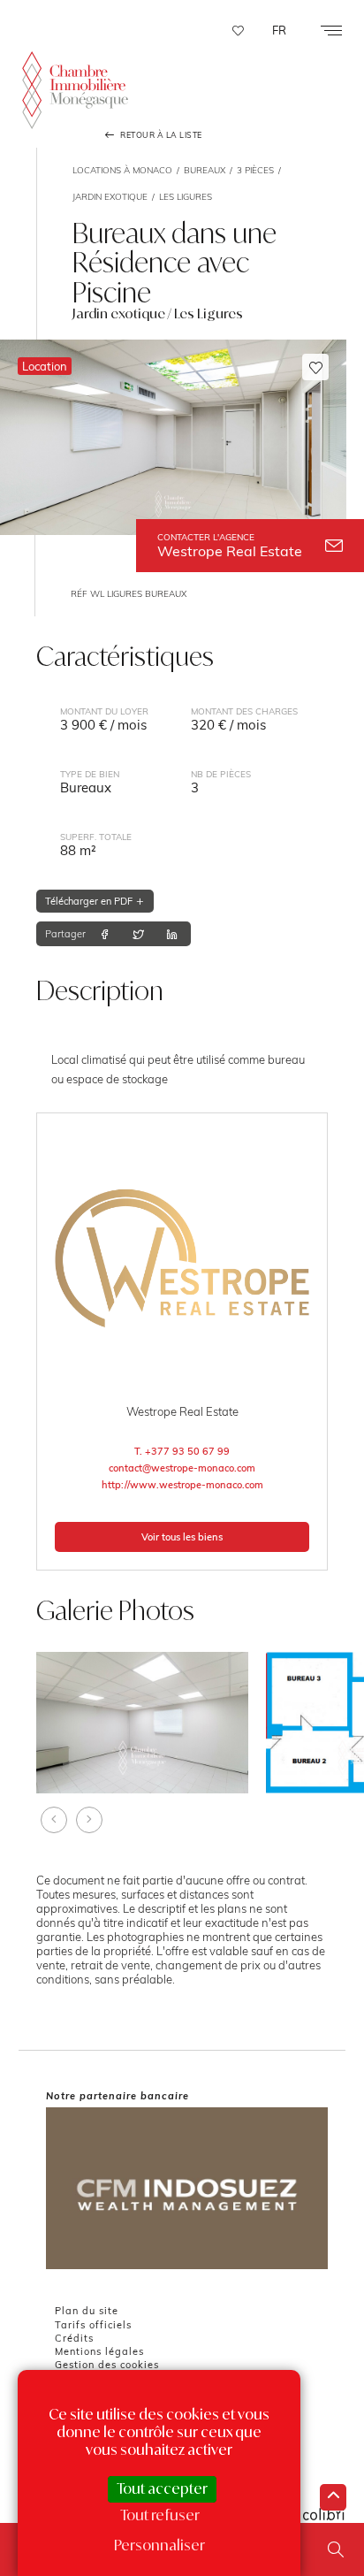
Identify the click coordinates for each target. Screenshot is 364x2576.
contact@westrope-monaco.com (182, 1468)
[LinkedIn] (172, 934)
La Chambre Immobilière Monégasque (75, 92)
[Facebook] (105, 934)
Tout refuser (160, 2515)
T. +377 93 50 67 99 (182, 1451)
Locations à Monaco (122, 170)
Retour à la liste (160, 135)
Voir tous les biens (182, 1537)
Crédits (74, 2338)
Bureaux (205, 170)
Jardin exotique (110, 196)
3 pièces (255, 170)
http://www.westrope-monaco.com (182, 1485)
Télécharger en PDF (90, 901)
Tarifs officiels (93, 2325)
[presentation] (54, 1820)
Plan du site (87, 2311)
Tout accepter (162, 2488)
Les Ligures (186, 196)
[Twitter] (138, 934)
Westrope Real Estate (230, 546)
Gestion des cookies (107, 2365)
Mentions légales (99, 2351)
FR (279, 30)
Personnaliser (159, 2545)
